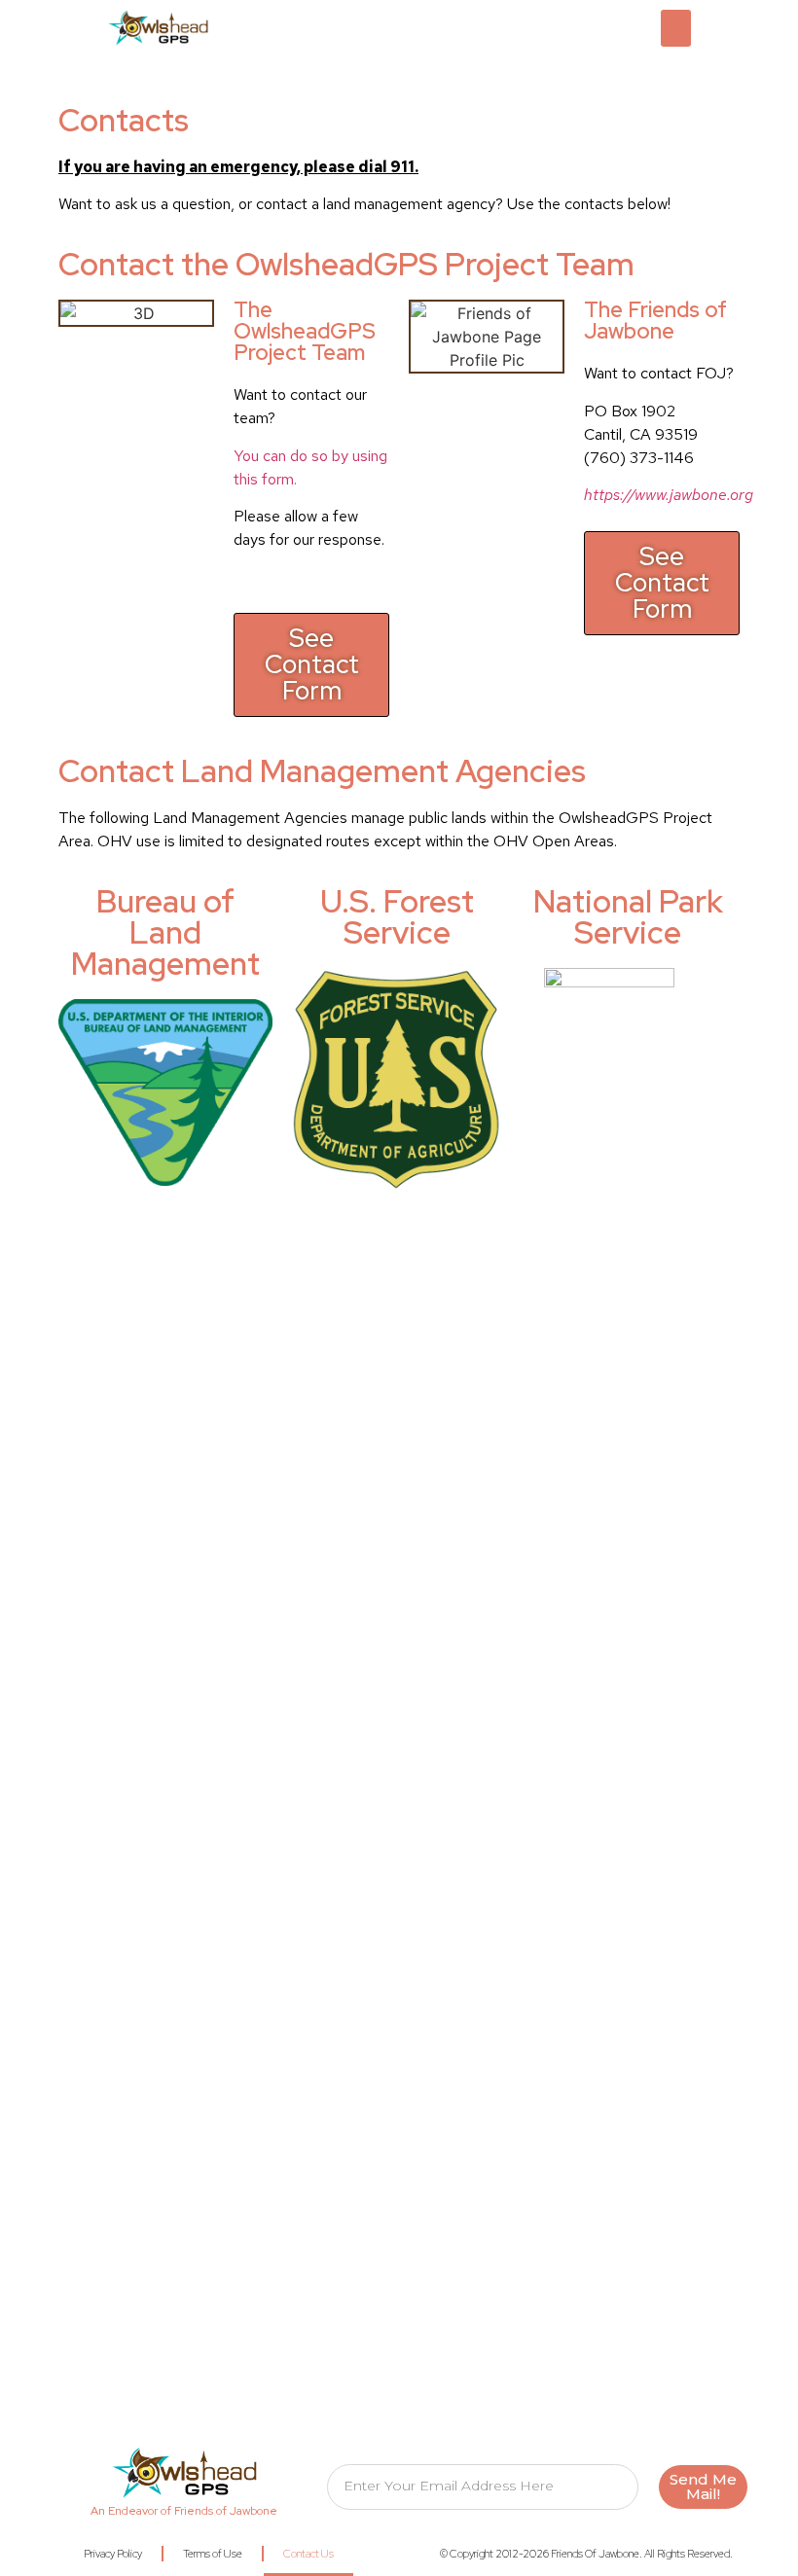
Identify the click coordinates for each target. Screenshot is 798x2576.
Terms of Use (213, 2554)
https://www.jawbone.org (669, 495)
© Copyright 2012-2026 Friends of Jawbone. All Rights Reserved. (586, 2554)
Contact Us (308, 2554)
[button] (676, 28)
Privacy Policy (113, 2554)
